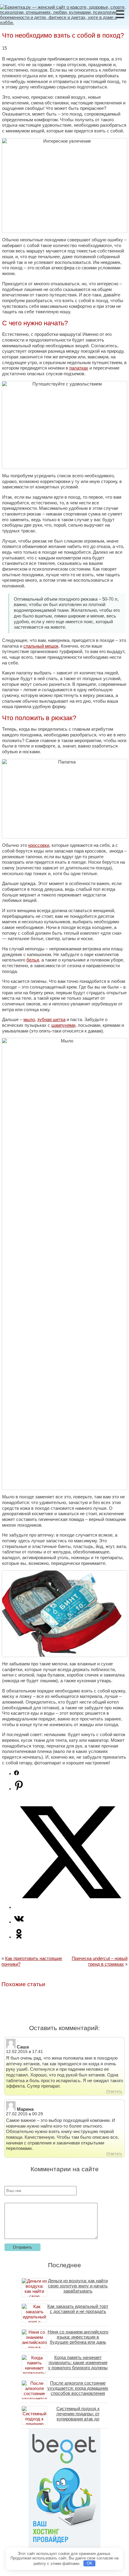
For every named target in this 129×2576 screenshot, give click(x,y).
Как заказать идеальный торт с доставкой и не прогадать (78, 2309)
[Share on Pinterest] (19, 1789)
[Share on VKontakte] (19, 1922)
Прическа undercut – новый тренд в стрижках (100, 1961)
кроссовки (39, 845)
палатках (79, 368)
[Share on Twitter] (70, 1907)
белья (33, 960)
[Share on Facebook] (16, 1774)
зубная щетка (51, 1019)
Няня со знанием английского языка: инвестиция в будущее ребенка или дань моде (78, 2339)
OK (90, 2563)
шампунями (63, 1025)
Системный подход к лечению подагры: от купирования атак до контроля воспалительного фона (78, 2419)
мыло (29, 1019)
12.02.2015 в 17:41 (24, 2052)
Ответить (114, 2091)
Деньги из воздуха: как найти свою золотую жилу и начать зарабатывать (78, 2286)
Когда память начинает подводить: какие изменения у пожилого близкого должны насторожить (78, 2365)
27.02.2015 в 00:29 (24, 2114)
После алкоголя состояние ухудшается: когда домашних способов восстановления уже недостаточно (78, 2391)
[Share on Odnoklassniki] (19, 1937)
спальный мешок (41, 646)
